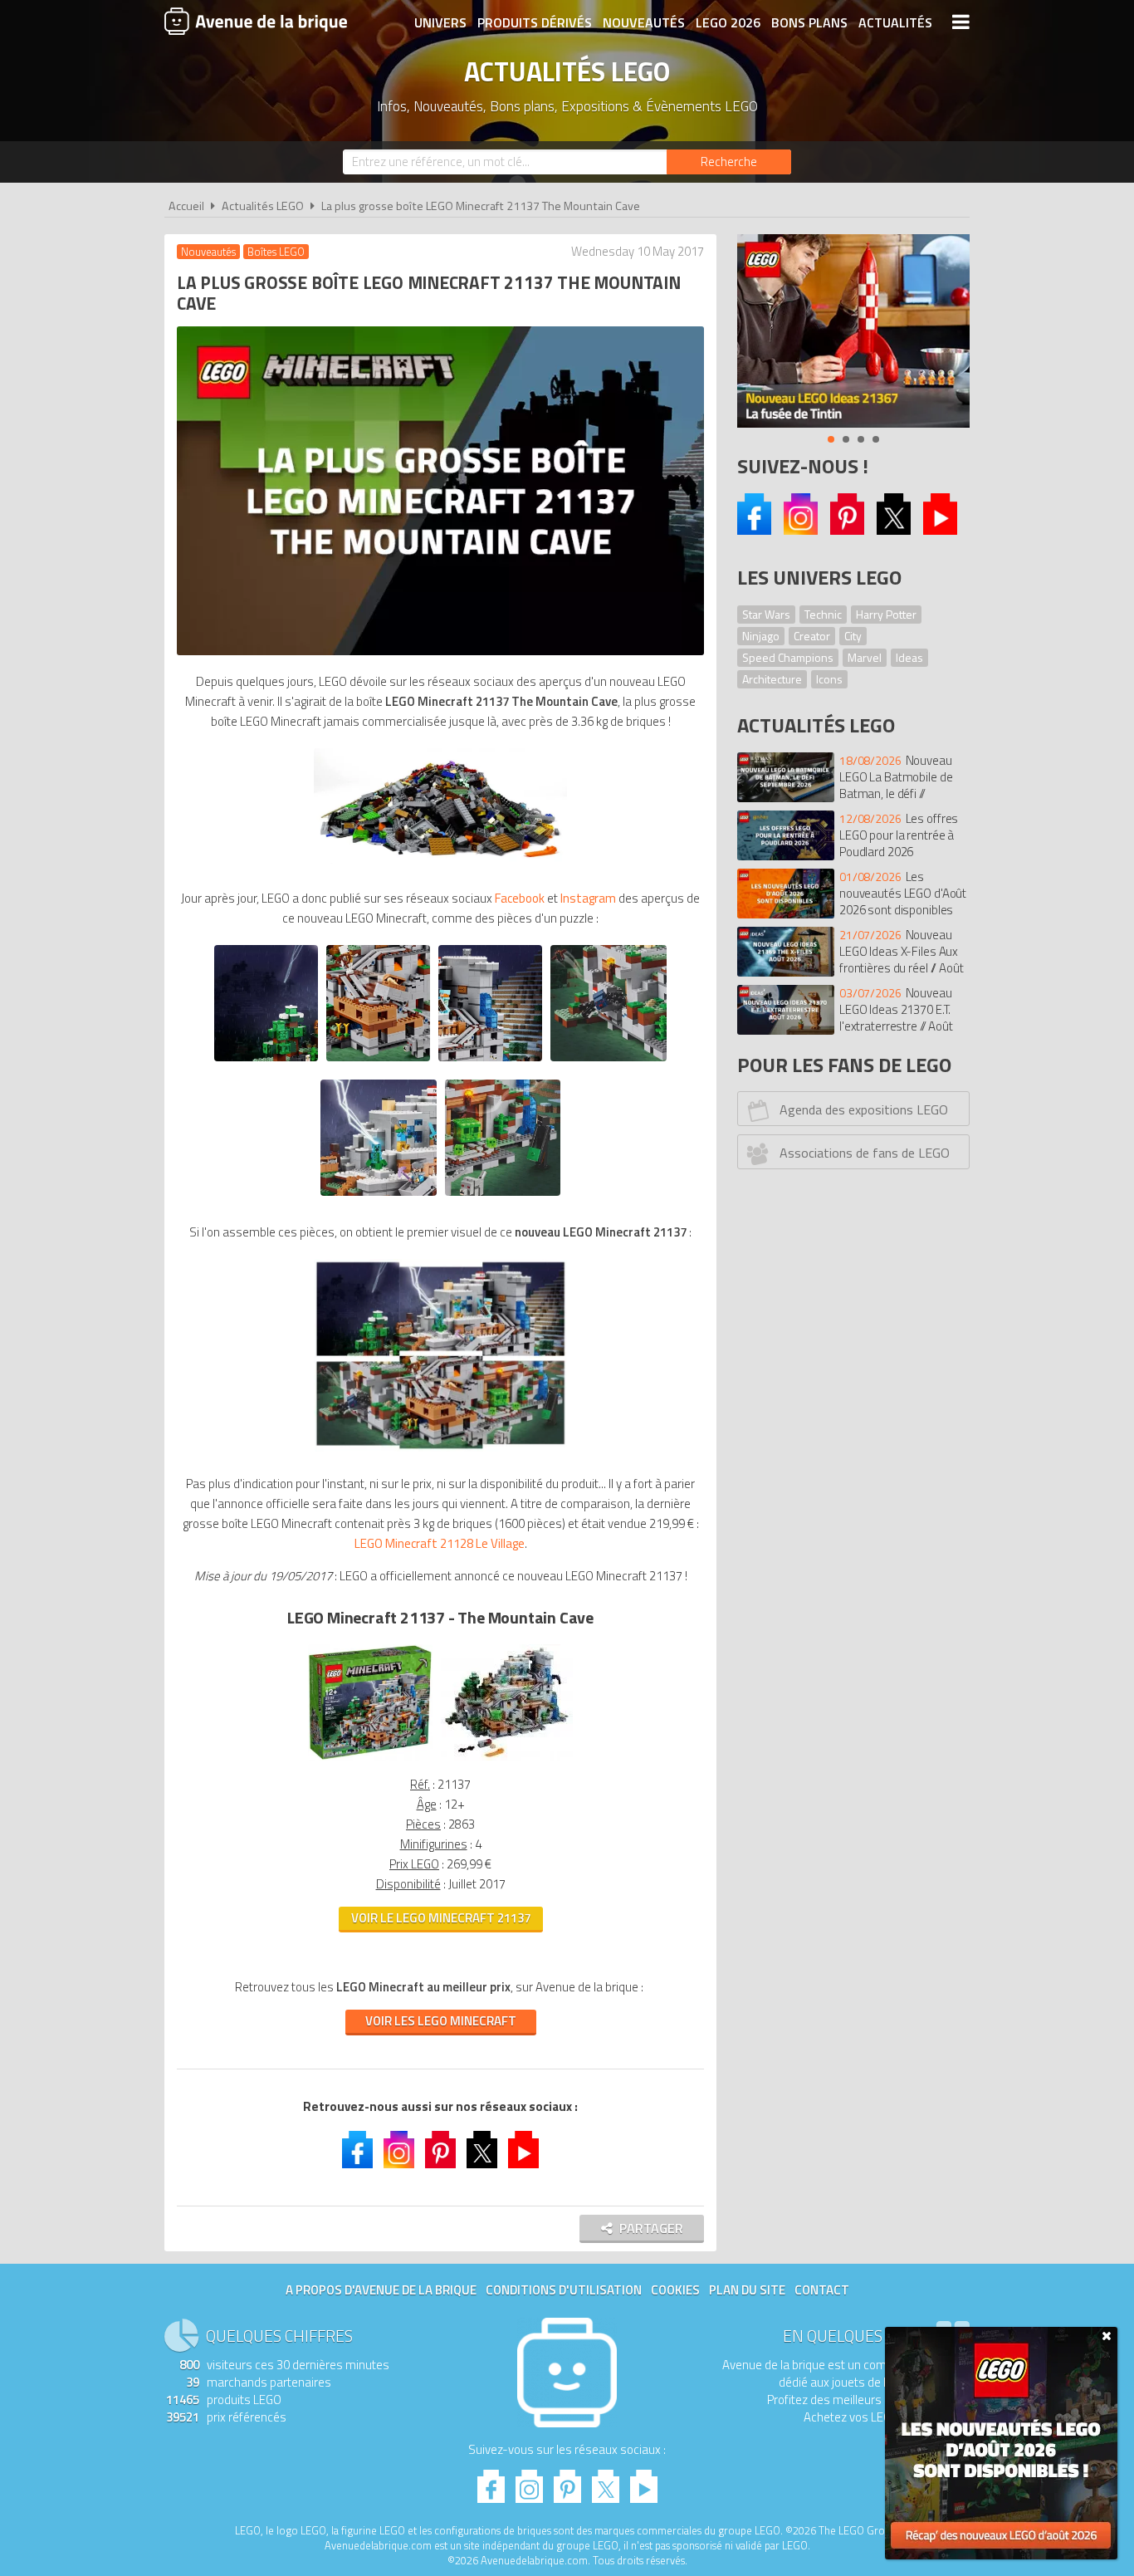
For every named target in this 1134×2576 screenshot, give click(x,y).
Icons (829, 679)
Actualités (895, 22)
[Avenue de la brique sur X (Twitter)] (894, 530)
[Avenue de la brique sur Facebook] (754, 530)
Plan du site (747, 2290)
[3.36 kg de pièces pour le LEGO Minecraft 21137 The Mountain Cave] (440, 866)
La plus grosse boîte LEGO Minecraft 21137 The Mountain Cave (481, 206)
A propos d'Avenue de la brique (381, 2290)
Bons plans (809, 22)
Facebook (520, 898)
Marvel (865, 657)
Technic (823, 614)
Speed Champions (788, 657)
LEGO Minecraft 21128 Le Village (440, 1543)
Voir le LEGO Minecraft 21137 (441, 1918)
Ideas (909, 657)
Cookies (675, 2290)
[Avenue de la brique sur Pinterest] (847, 530)
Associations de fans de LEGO (865, 1153)
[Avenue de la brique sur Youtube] (940, 530)
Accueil (186, 206)
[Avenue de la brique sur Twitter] (482, 2152)
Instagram (588, 898)
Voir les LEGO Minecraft (441, 2021)
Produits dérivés (535, 22)
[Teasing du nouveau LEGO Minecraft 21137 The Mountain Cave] (266, 1065)
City (853, 636)
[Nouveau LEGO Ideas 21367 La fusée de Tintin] (853, 331)
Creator (812, 636)
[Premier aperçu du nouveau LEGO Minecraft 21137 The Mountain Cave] (440, 1451)
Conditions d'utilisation (564, 2290)
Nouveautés (644, 22)
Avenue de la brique (256, 21)
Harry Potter (886, 614)
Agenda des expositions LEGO (864, 1109)
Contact (822, 2290)
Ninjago (761, 636)
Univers (440, 22)
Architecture (772, 679)
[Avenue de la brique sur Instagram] (801, 530)
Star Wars (766, 614)
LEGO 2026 (728, 22)
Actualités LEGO (263, 206)
